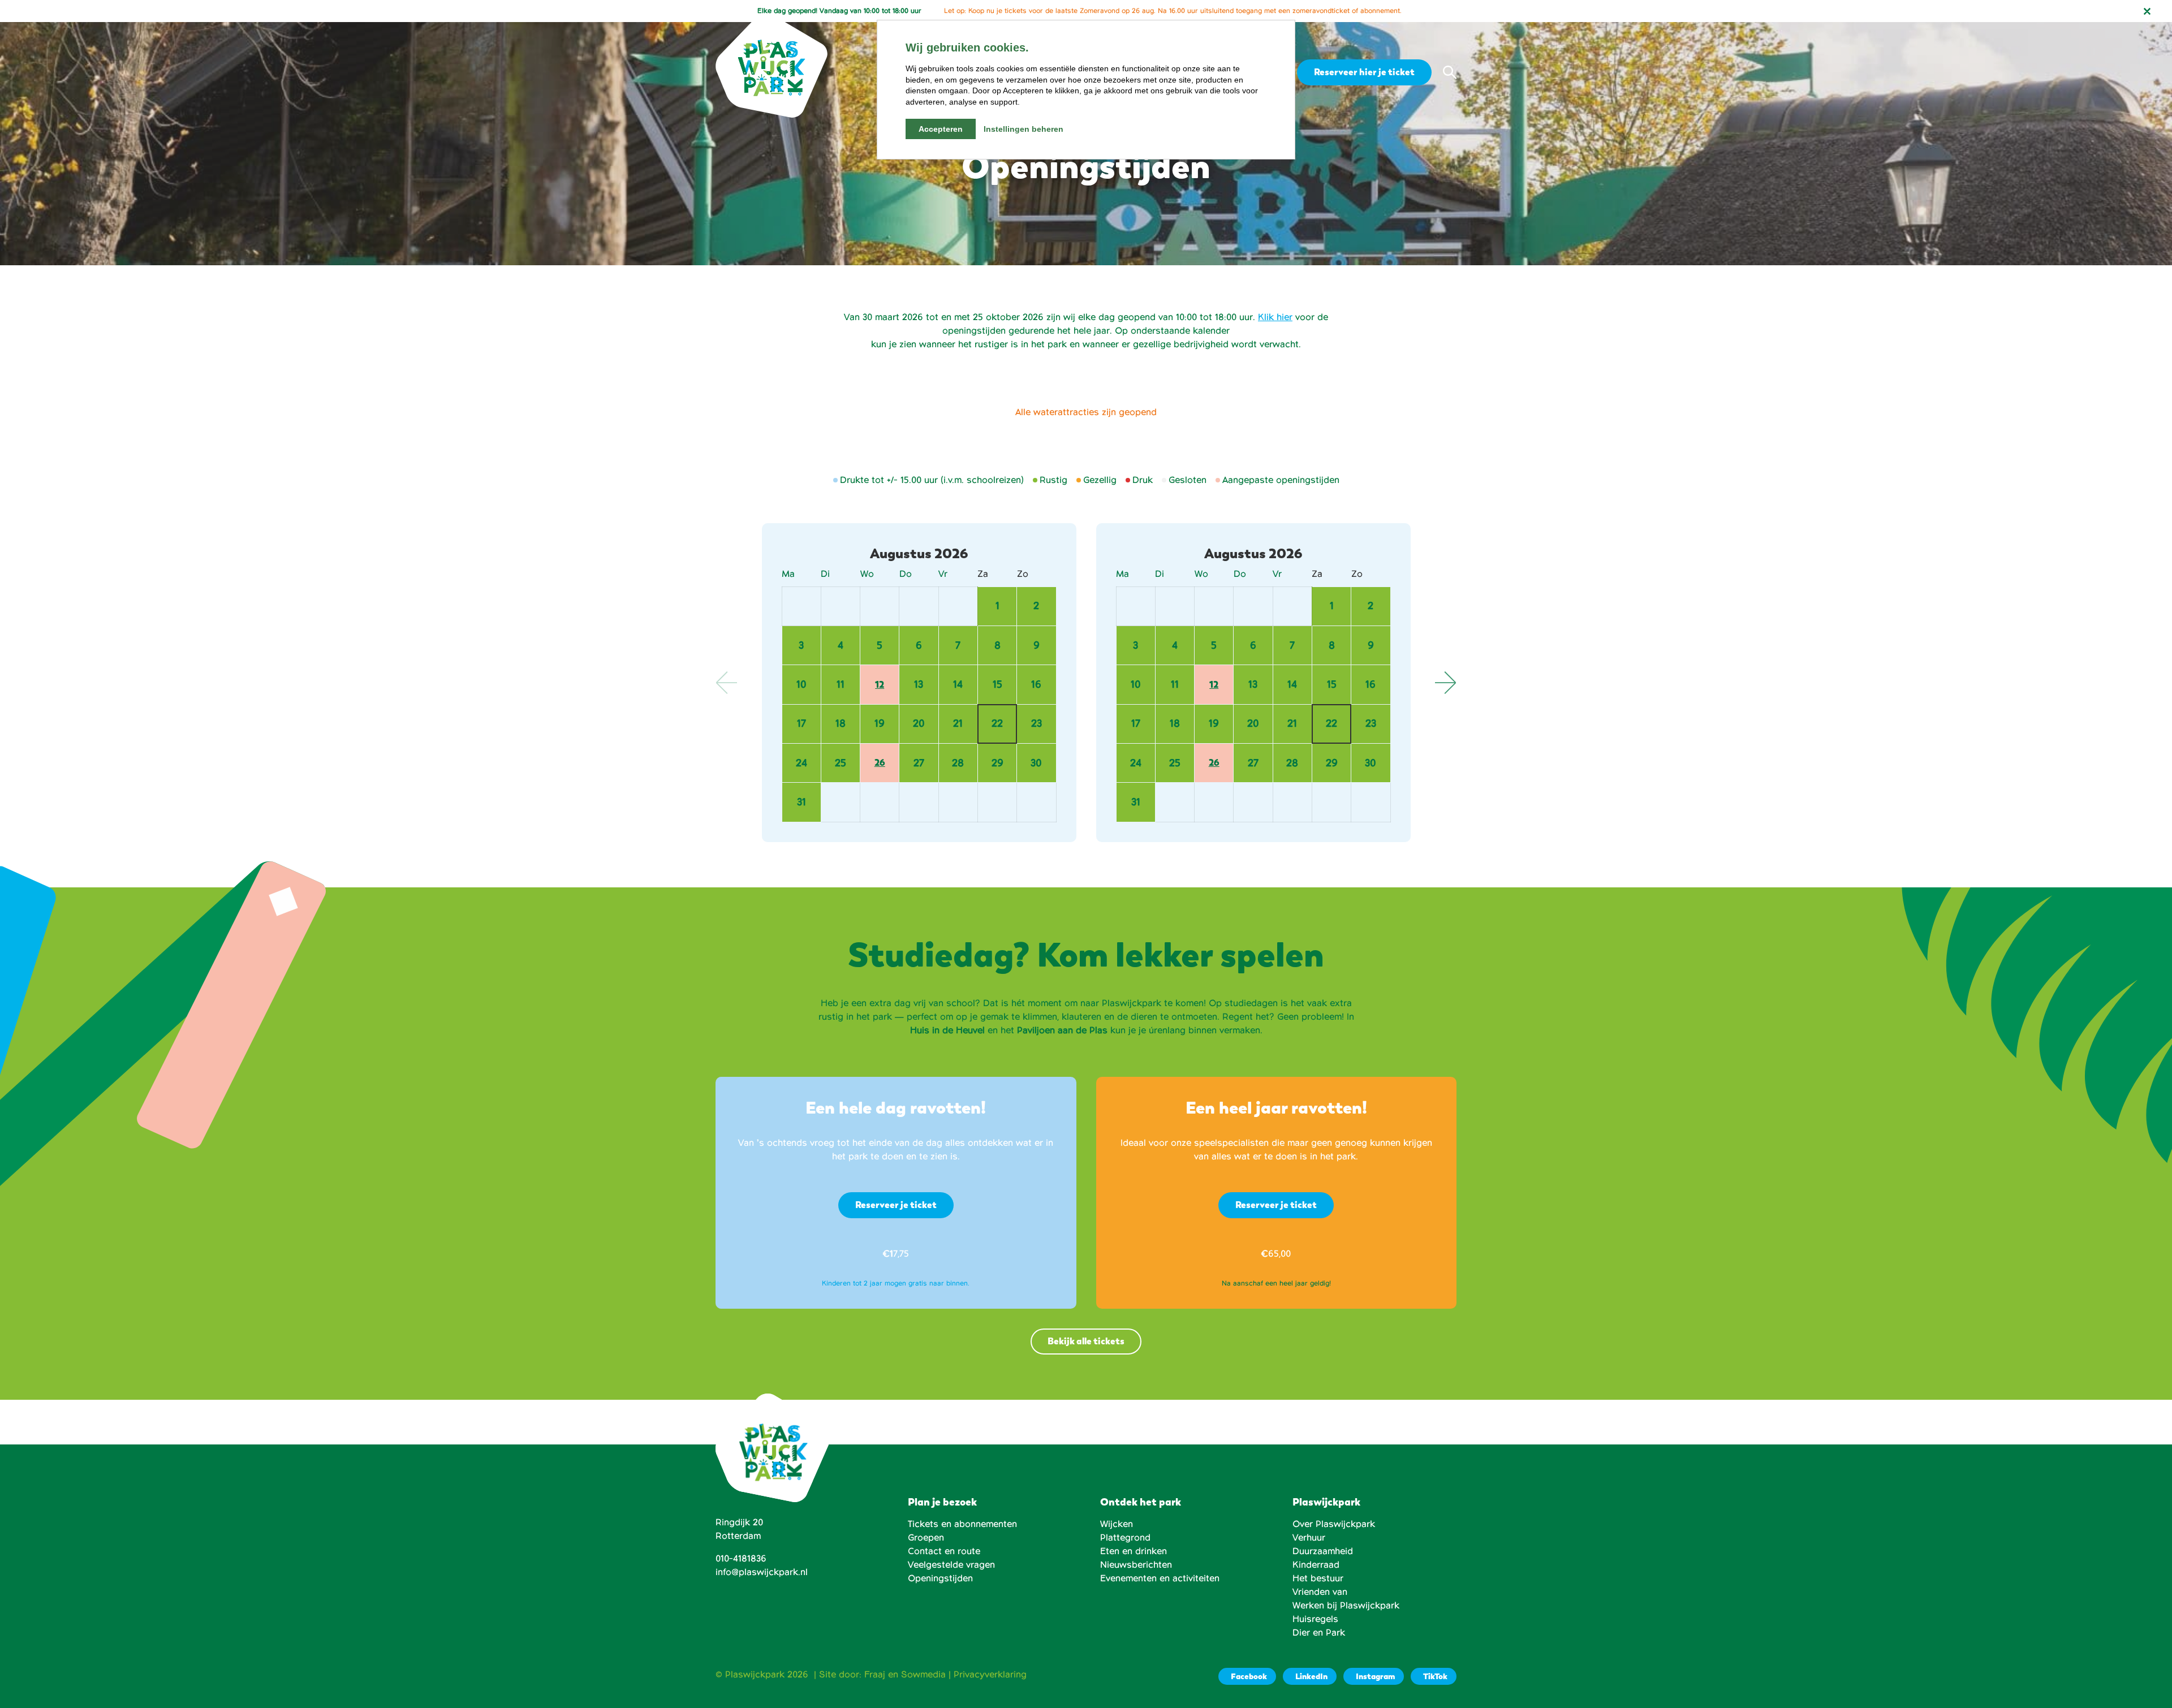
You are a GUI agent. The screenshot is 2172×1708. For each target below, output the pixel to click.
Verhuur (1309, 1538)
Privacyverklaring (990, 1675)
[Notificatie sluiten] (2147, 11)
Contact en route (944, 1551)
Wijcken (1117, 1524)
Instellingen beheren (1023, 129)
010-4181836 (741, 1559)
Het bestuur (1318, 1578)
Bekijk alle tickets (1086, 1341)
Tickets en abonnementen (962, 1524)
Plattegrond (1125, 1538)
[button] (1450, 72)
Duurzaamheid (1323, 1551)
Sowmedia (923, 1675)
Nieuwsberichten (1136, 1565)
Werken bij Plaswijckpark (1346, 1606)
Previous (727, 683)
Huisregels (1315, 1619)
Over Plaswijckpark (1334, 1524)
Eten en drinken (1134, 1551)
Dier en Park (1319, 1633)
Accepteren (941, 129)
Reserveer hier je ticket (1364, 72)
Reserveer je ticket (896, 1205)
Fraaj (875, 1675)
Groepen (926, 1538)
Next (1445, 683)
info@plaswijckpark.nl (762, 1572)
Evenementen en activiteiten (1160, 1578)
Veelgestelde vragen (951, 1565)
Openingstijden (940, 1578)
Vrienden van (1320, 1592)
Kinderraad (1316, 1565)
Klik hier (1275, 317)
